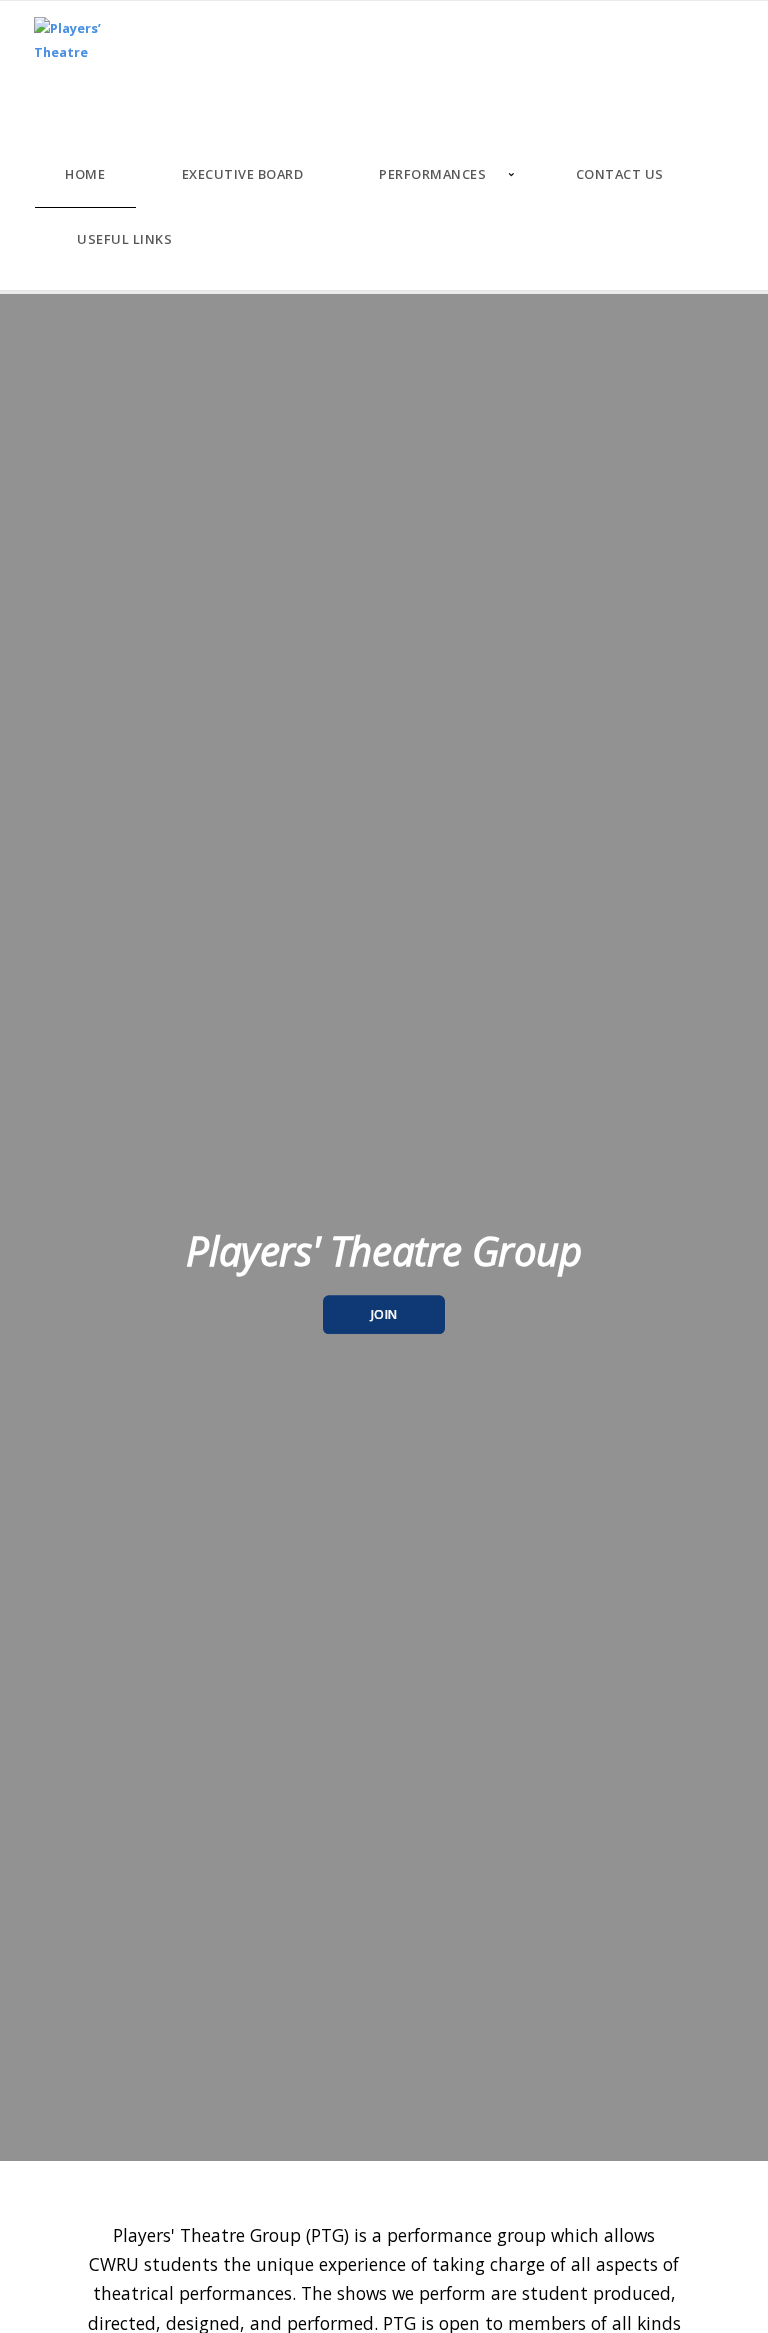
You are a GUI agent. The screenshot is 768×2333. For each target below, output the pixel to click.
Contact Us (620, 174)
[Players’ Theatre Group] (71, 45)
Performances (432, 174)
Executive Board (243, 174)
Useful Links (124, 239)
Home (85, 174)
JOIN (384, 1314)
